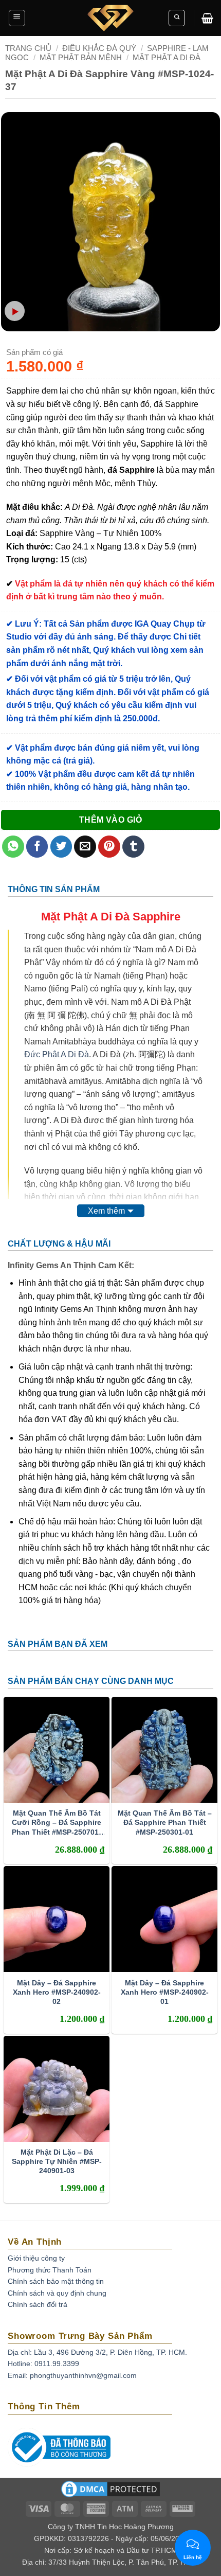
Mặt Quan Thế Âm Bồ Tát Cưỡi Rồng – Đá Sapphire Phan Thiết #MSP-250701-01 (57, 1823)
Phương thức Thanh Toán (50, 2270)
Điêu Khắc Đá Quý (99, 48)
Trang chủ (28, 48)
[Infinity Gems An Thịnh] (110, 18)
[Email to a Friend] (85, 847)
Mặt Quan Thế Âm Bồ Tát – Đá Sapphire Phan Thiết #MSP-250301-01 (165, 1822)
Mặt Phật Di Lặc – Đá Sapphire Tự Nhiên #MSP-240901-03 (57, 2161)
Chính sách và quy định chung (57, 2293)
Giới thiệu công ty (36, 2258)
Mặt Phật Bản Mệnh (81, 57)
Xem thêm (106, 1211)
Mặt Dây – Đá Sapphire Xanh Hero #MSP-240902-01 (165, 1992)
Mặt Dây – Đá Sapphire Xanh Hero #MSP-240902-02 (57, 1992)
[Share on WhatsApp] (13, 847)
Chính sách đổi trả (38, 2304)
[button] (17, 18)
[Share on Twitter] (61, 847)
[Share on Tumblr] (133, 847)
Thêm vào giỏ (111, 820)
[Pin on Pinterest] (109, 847)
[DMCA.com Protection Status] (110, 2493)
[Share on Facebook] (37, 847)
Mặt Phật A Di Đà (167, 57)
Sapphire (156, 917)
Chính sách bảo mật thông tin (56, 2281)
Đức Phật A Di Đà (57, 1054)
